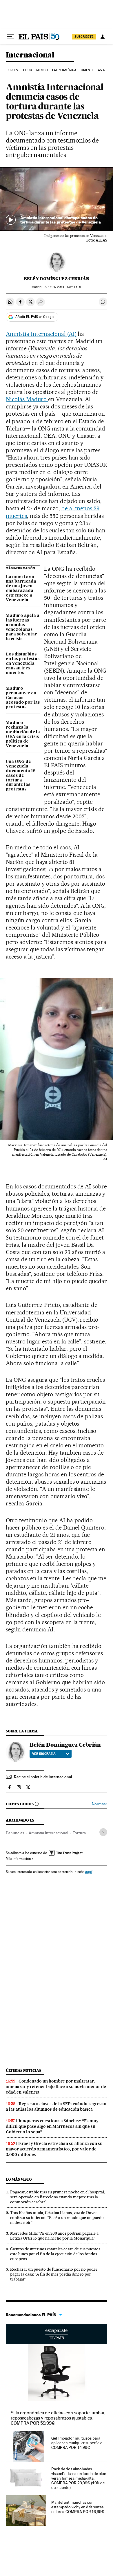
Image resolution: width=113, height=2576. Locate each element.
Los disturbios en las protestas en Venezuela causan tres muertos (23, 664)
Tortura (79, 1833)
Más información (18, 1859)
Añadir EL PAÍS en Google (35, 317)
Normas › (100, 1804)
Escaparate (57, 2334)
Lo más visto (19, 2179)
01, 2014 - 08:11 (63, 287)
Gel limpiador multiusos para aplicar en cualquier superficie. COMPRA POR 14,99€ (77, 2443)
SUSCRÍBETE (84, 37)
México (42, 70)
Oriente (87, 70)
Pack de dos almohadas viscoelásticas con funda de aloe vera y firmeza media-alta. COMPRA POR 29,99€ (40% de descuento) (79, 2478)
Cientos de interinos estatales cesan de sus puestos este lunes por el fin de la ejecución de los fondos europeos (55, 2254)
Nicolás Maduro (27, 399)
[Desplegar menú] (10, 37)
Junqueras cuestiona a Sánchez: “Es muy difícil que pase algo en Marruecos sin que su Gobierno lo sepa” (52, 2126)
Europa (13, 70)
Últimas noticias (23, 2070)
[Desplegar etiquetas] (103, 1832)
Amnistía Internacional (48, 1833)
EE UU (28, 70)
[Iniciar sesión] (103, 37)
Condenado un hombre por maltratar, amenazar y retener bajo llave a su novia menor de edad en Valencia (56, 2087)
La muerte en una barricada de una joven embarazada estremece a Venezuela (21, 588)
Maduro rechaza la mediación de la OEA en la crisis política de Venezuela (23, 734)
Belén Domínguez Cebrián (57, 279)
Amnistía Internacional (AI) (41, 334)
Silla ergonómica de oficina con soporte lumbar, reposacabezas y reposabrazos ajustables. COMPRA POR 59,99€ (58, 2418)
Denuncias (15, 1833)
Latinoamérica (64, 70)
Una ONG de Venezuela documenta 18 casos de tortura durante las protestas (21, 776)
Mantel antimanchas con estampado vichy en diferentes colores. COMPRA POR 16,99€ (78, 2507)
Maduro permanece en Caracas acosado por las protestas (23, 698)
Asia (101, 70)
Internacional (30, 55)
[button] (57, 199)
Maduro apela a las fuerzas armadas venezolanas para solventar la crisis (23, 627)
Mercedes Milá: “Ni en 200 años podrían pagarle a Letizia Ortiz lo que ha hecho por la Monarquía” (54, 2236)
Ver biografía (44, 1754)
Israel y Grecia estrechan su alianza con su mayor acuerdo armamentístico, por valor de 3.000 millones (54, 2149)
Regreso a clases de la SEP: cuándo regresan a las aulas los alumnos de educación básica (56, 2106)
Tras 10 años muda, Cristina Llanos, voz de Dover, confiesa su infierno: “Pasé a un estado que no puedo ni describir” (57, 2217)
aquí (89, 1872)
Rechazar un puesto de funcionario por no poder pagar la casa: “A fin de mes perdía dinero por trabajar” (54, 2274)
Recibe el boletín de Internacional (43, 1777)
